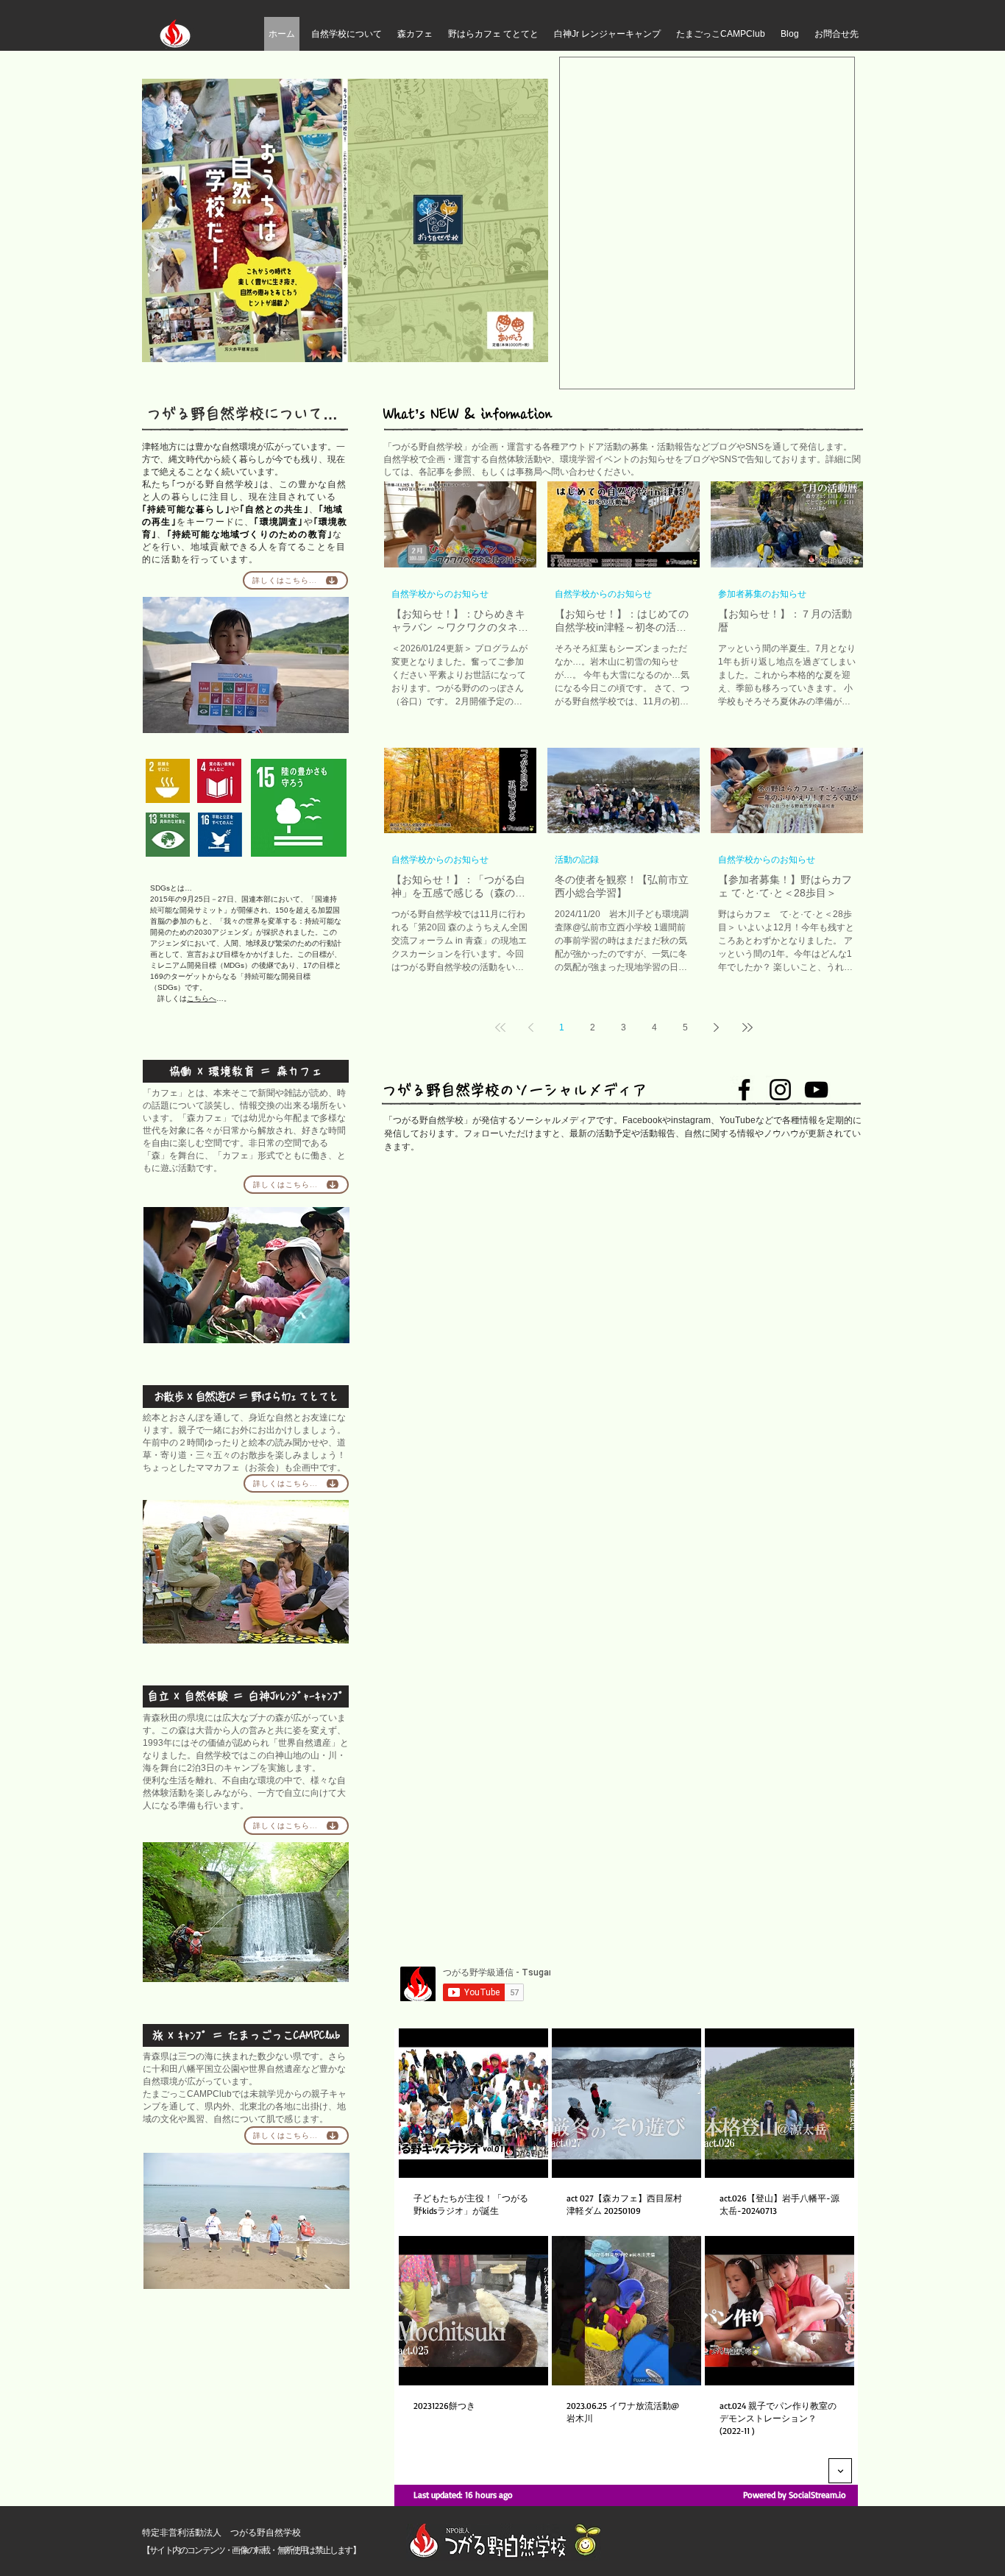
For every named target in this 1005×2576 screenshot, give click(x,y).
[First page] (500, 1027)
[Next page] (717, 1027)
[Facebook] (744, 1090)
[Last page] (747, 1027)
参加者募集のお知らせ (762, 594)
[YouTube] (816, 1090)
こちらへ (202, 998)
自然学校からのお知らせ (440, 594)
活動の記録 (577, 859)
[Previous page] (531, 1027)
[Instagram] (780, 1090)
